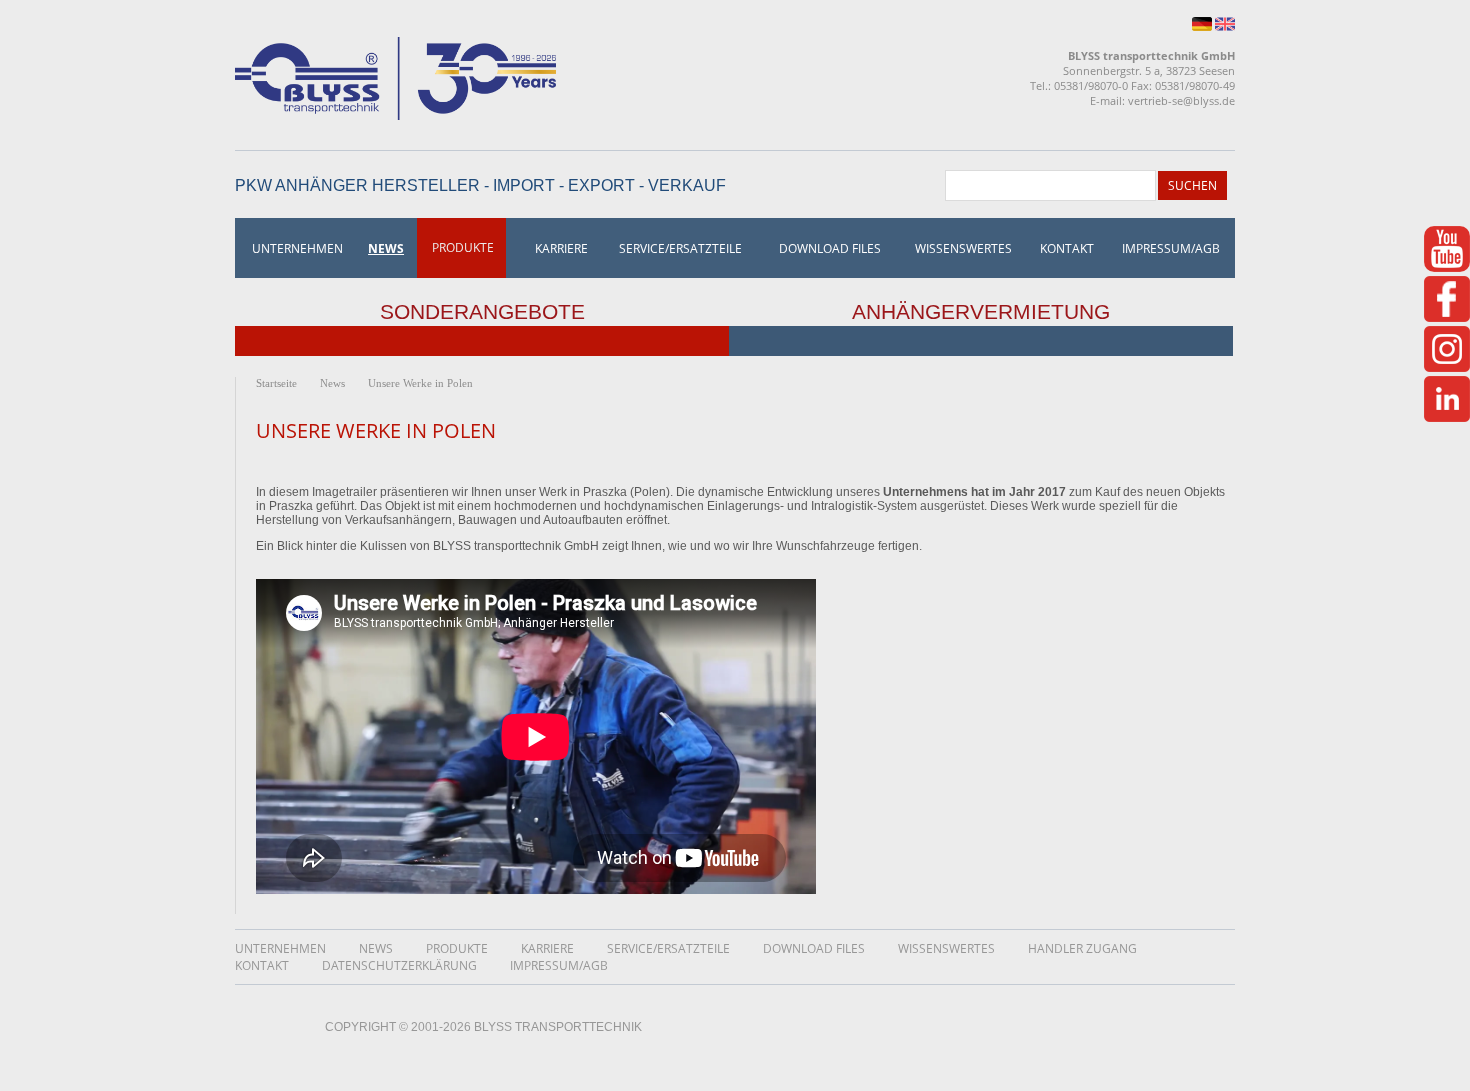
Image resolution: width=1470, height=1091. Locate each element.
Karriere (561, 248)
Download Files (830, 248)
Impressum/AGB (1171, 248)
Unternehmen (297, 248)
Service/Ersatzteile (680, 248)
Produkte (463, 247)
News (386, 248)
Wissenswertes (963, 248)
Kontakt (1067, 248)
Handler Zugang (1082, 948)
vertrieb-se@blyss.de (1181, 100)
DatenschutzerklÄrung (399, 965)
